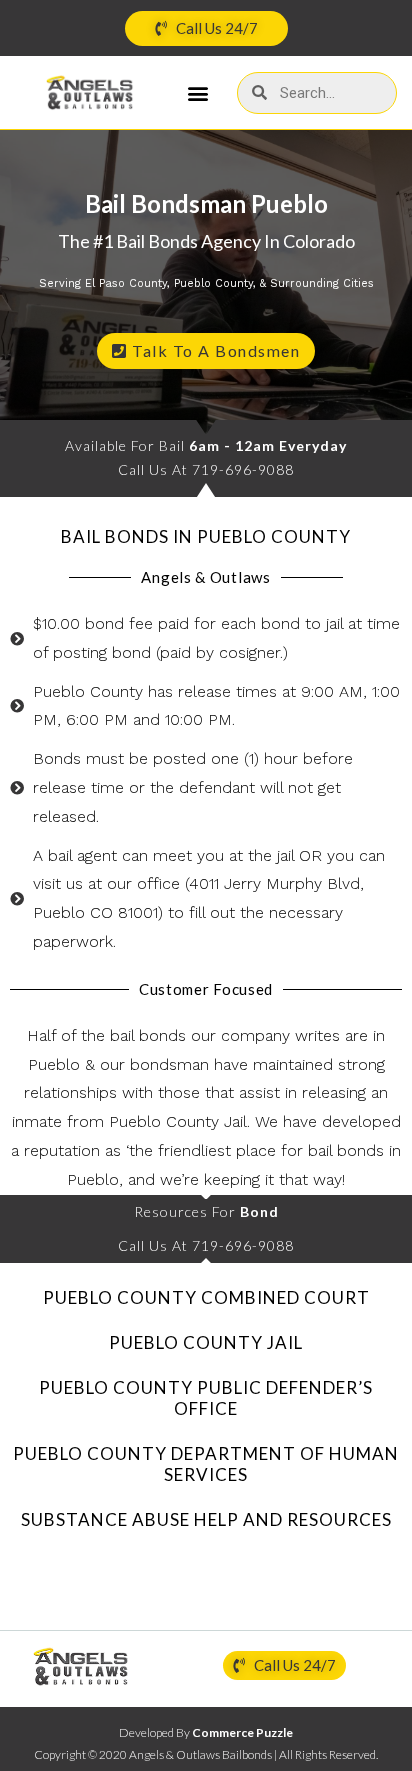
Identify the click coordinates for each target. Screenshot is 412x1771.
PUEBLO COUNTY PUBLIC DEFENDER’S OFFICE (206, 1397)
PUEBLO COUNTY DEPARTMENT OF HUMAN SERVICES (206, 1463)
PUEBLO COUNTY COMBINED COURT (206, 1297)
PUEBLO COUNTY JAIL (206, 1342)
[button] (198, 92)
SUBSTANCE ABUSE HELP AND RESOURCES (206, 1519)
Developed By (206, 1732)
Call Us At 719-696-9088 (206, 469)
